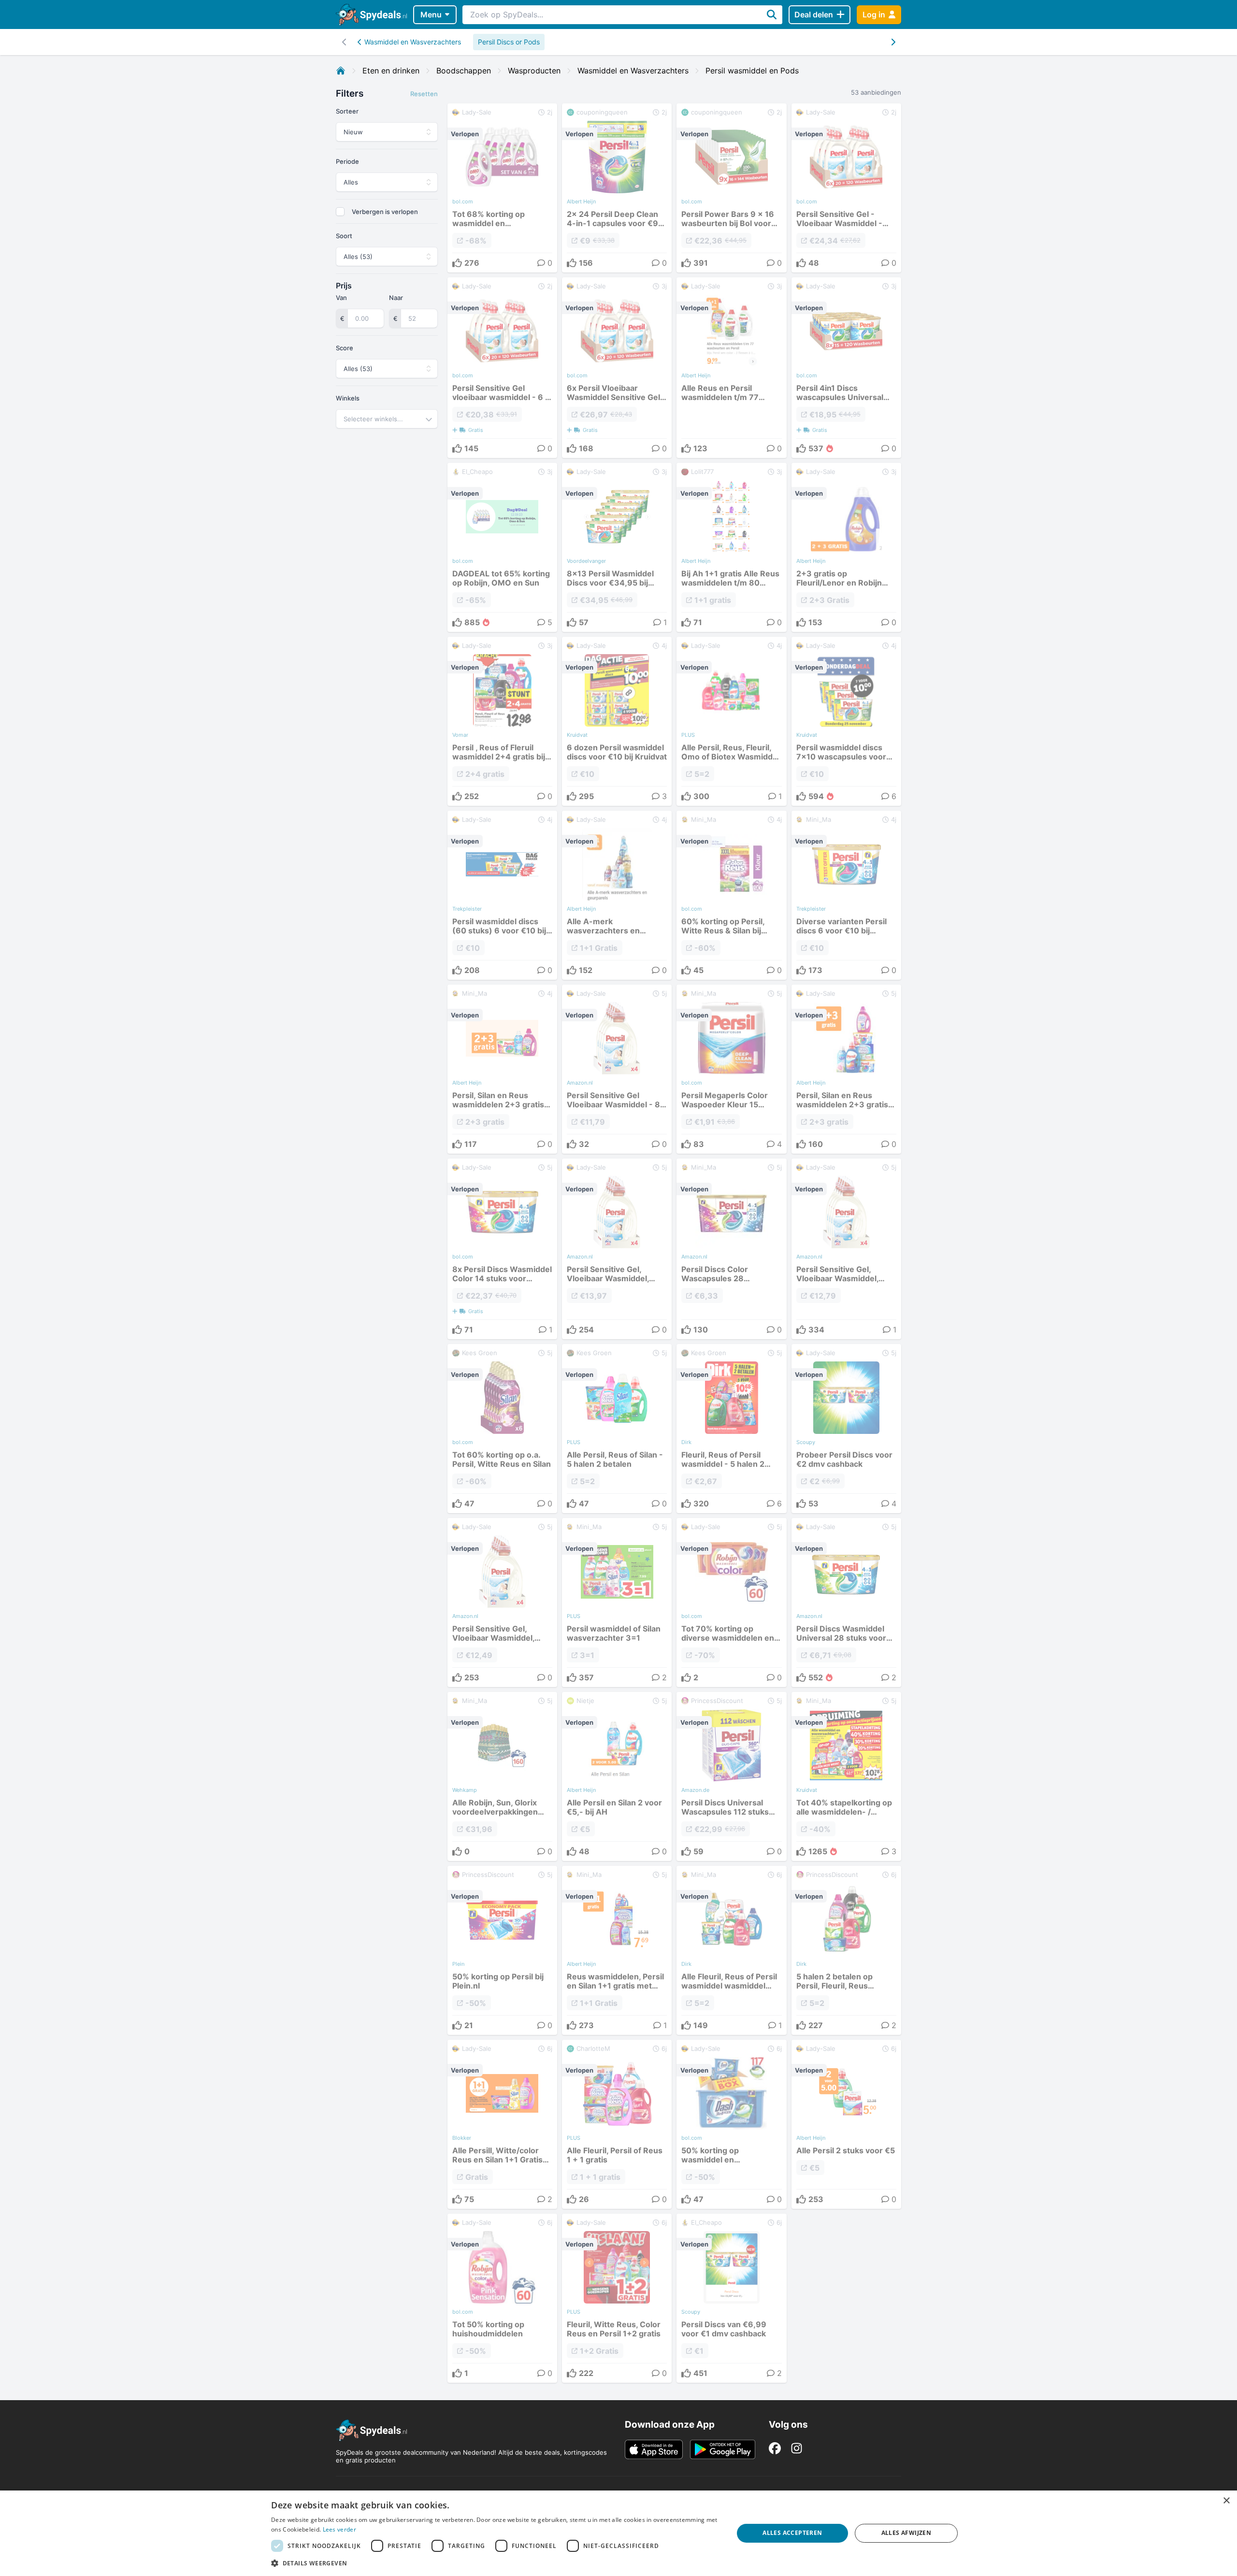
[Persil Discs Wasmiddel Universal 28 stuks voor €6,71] (846, 1603)
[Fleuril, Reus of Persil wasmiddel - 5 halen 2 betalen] (731, 1429)
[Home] (341, 71)
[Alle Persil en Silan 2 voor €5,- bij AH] (617, 1776)
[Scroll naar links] (893, 42)
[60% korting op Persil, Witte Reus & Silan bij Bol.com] (731, 895)
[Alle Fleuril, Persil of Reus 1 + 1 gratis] (617, 2124)
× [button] (1226, 2501)
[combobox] (387, 419)
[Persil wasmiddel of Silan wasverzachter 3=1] (617, 1603)
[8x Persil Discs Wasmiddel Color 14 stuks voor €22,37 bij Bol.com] (502, 1249)
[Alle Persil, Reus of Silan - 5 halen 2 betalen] (617, 1429)
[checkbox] (340, 212)
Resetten (424, 94)
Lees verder (339, 2529)
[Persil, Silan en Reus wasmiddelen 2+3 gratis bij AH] (502, 1069)
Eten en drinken (391, 71)
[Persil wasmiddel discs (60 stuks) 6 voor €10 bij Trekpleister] (502, 895)
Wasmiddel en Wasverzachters (413, 42)
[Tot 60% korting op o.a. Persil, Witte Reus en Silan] (502, 1429)
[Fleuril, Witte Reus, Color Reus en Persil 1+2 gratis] (617, 2298)
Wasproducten (534, 71)
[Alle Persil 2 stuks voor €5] (846, 2124)
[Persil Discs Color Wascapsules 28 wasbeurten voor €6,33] (731, 1249)
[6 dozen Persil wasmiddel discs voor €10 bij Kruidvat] (617, 721)
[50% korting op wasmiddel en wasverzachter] (731, 2124)
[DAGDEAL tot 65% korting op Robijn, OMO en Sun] (502, 547)
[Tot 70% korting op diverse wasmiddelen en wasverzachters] (731, 1603)
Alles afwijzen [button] (906, 2533)
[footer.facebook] (775, 2448)
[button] (495, 2563)
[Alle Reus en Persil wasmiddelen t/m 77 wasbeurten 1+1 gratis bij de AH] (731, 368)
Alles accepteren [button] (792, 2533)
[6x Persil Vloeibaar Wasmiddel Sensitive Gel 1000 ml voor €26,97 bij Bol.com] (617, 368)
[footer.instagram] (797, 2448)
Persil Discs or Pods (509, 42)
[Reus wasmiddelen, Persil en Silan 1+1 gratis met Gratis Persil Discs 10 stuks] (617, 1950)
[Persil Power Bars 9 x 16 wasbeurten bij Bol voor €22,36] (731, 188)
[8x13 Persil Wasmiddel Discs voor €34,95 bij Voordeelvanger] (617, 547)
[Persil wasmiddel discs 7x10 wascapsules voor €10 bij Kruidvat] (846, 721)
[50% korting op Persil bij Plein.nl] (502, 1950)
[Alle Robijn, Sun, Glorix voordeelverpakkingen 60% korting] (502, 1776)
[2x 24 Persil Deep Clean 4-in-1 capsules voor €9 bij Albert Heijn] (617, 188)
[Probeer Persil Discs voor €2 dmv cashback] (846, 1429)
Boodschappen (464, 71)
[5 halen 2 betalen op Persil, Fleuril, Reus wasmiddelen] (846, 1950)
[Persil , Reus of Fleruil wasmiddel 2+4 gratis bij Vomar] (502, 721)
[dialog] (618, 2533)
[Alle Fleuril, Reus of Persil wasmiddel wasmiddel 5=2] (731, 1950)
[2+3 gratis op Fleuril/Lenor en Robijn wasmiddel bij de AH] (846, 547)
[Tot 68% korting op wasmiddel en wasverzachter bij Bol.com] (502, 188)
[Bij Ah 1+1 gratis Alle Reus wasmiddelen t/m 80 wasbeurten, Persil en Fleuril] (731, 547)
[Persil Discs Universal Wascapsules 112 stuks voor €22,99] (731, 1776)
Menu (431, 14)
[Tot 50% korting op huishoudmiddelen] (502, 2298)
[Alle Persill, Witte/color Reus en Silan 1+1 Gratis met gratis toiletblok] (502, 2124)
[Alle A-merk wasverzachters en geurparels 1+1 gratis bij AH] (617, 895)
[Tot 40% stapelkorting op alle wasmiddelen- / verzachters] (846, 1776)
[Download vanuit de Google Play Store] (723, 2449)
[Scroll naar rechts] (344, 42)
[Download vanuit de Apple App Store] (654, 2449)
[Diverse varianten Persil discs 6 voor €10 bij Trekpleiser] (846, 895)
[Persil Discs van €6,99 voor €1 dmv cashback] (731, 2298)
